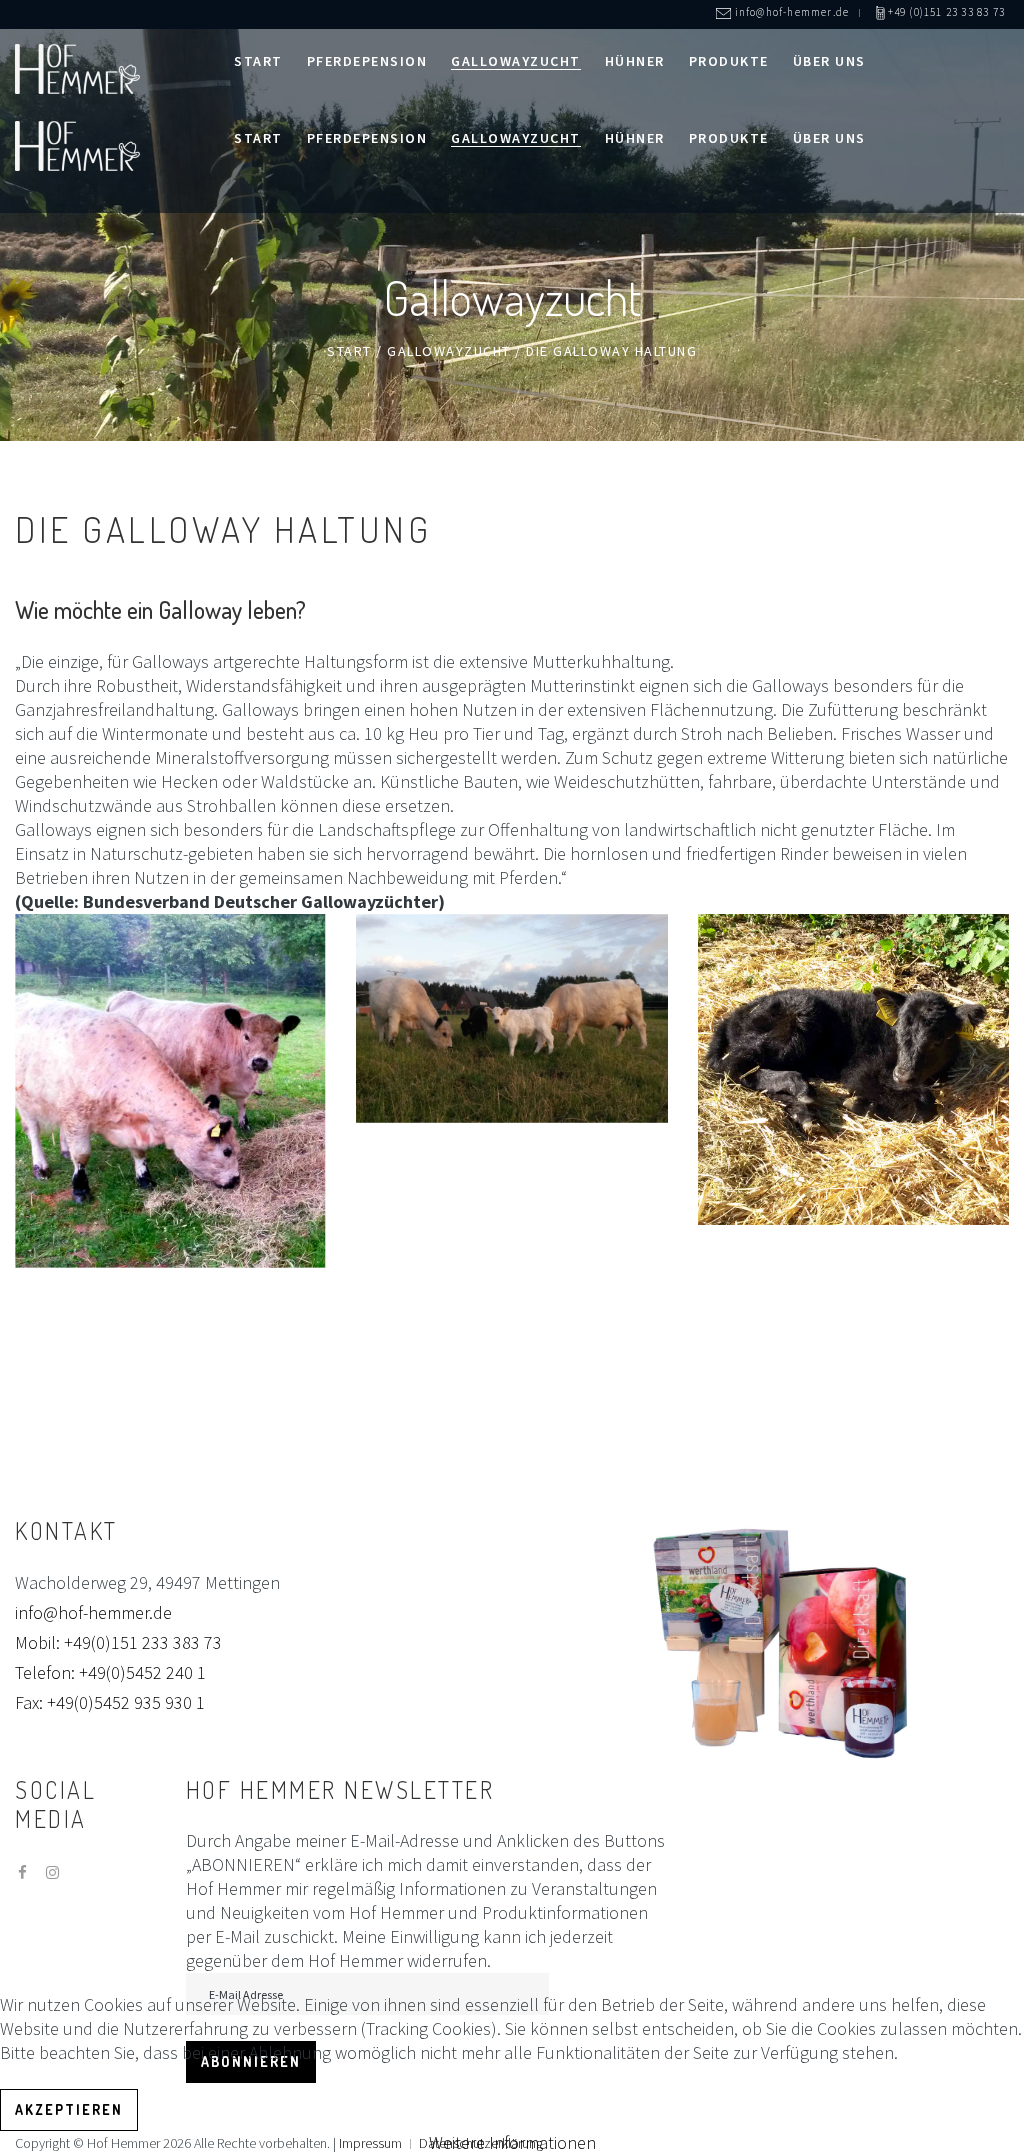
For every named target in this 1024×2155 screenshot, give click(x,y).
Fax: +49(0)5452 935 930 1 (110, 1702)
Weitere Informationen (512, 2142)
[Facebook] (22, 1872)
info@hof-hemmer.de (93, 1612)
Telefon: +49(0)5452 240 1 (110, 1672)
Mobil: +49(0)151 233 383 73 (118, 1642)
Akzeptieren (69, 2109)
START (349, 351)
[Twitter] (52, 1872)
